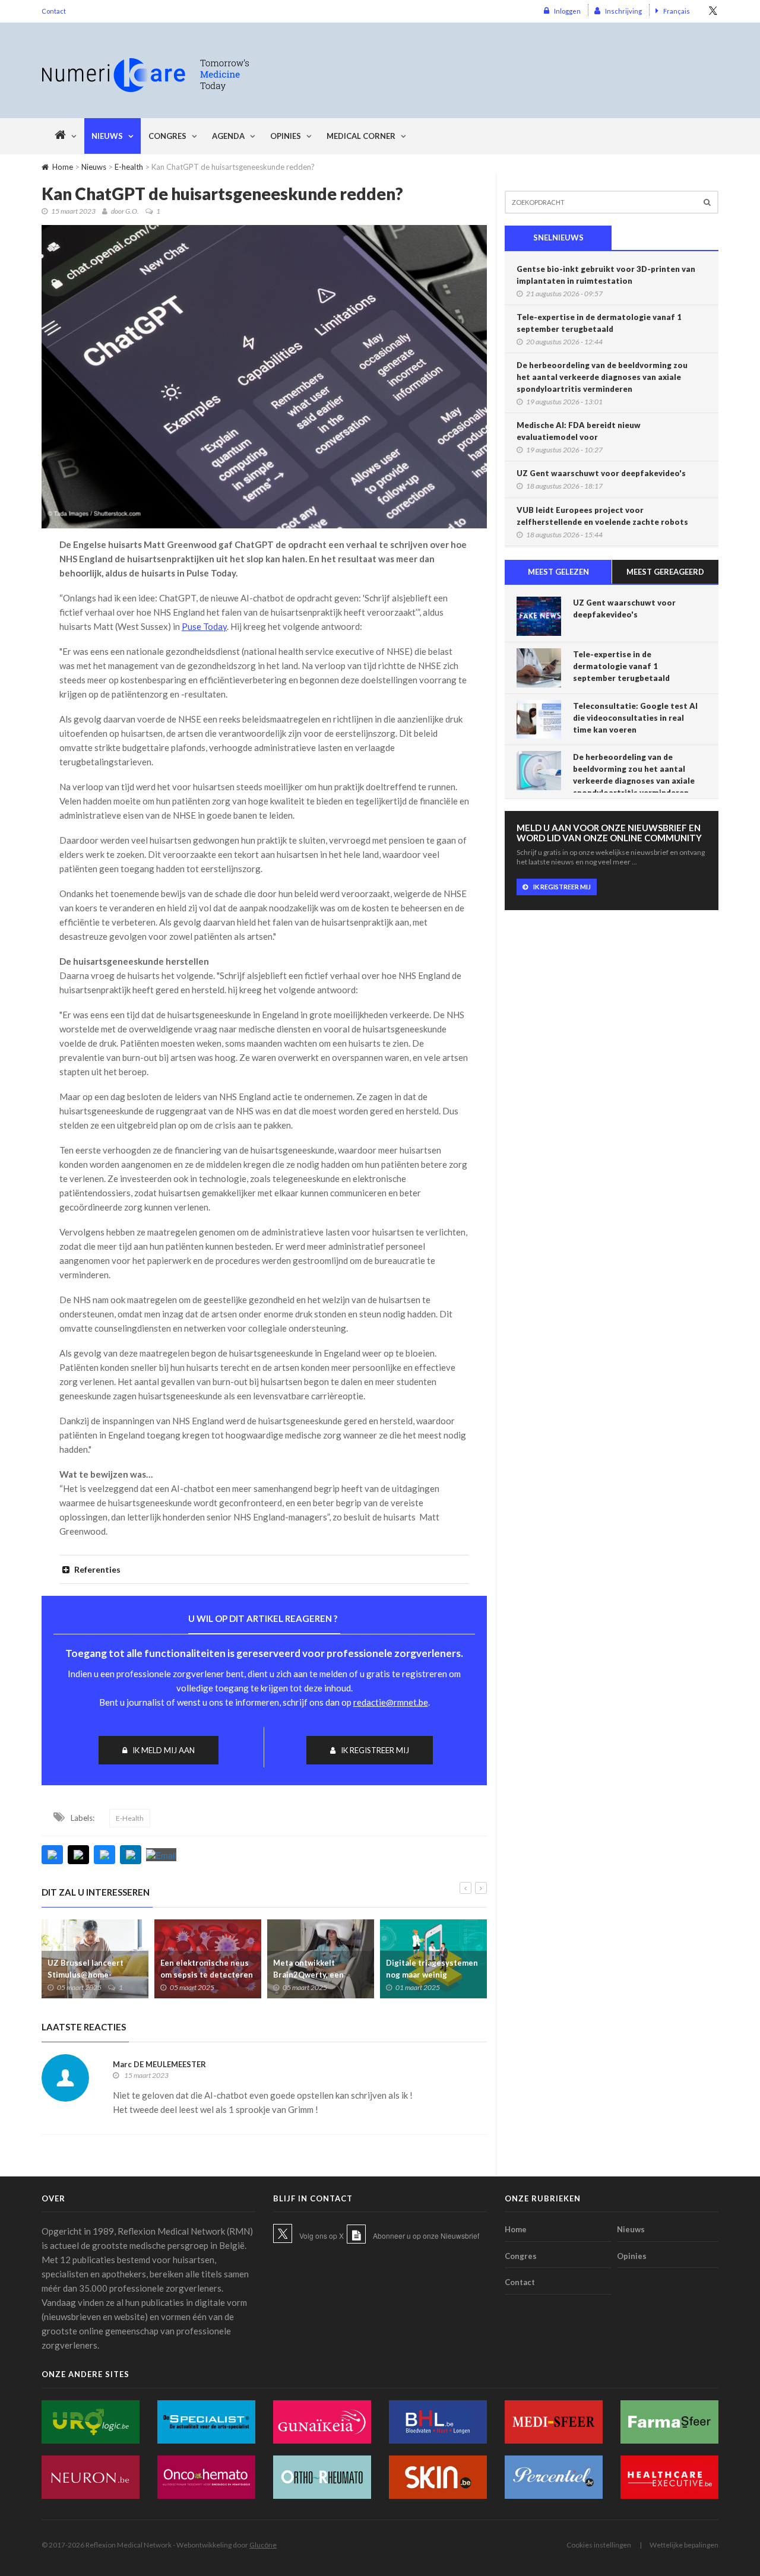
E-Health (130, 1818)
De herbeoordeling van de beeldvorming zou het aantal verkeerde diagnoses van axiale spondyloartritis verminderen (602, 377)
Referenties (96, 1569)
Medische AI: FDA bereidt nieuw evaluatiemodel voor (579, 431)
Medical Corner (361, 136)
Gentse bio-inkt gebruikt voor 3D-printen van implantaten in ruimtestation (606, 275)
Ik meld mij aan (164, 1750)
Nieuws (107, 136)
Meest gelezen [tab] (558, 572)
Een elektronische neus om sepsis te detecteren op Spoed (207, 1975)
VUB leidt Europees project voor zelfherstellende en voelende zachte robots (602, 516)
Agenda (228, 136)
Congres (167, 136)
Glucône (263, 2545)
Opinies (286, 136)
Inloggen (567, 11)
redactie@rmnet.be (391, 1702)
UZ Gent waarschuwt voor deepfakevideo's (601, 473)
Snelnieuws (558, 237)
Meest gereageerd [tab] (665, 572)
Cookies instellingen (599, 2545)
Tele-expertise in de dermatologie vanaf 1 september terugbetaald (599, 323)
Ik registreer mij (375, 1750)
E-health (129, 167)
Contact (54, 11)
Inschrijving (623, 11)
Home (63, 167)
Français (677, 11)
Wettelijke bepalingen (684, 2545)
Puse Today (204, 626)
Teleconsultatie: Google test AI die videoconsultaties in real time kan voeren (635, 718)
